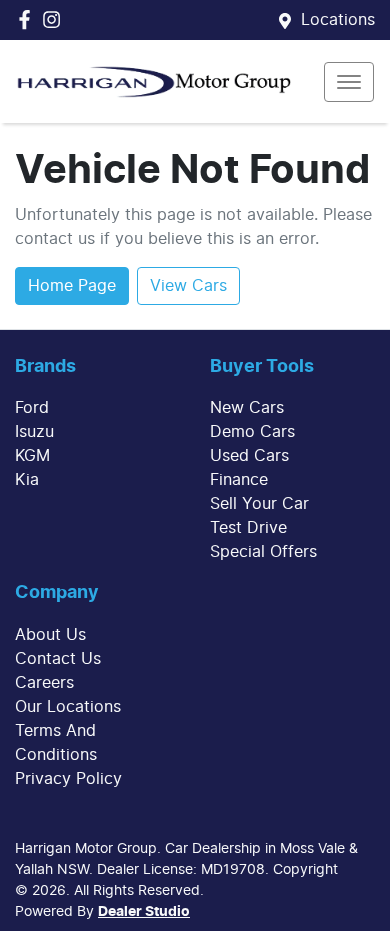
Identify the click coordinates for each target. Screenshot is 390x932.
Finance (239, 480)
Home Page (72, 286)
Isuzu (34, 432)
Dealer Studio (144, 912)
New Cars (247, 408)
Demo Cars (252, 432)
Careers (44, 683)
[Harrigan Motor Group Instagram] (55, 19)
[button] (349, 82)
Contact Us (58, 659)
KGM (32, 456)
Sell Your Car (259, 504)
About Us (50, 635)
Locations (338, 20)
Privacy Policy (68, 779)
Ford (32, 408)
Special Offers (263, 552)
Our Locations (68, 707)
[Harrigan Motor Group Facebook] (28, 19)
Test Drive (248, 528)
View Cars (188, 286)
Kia (27, 480)
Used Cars (249, 456)
